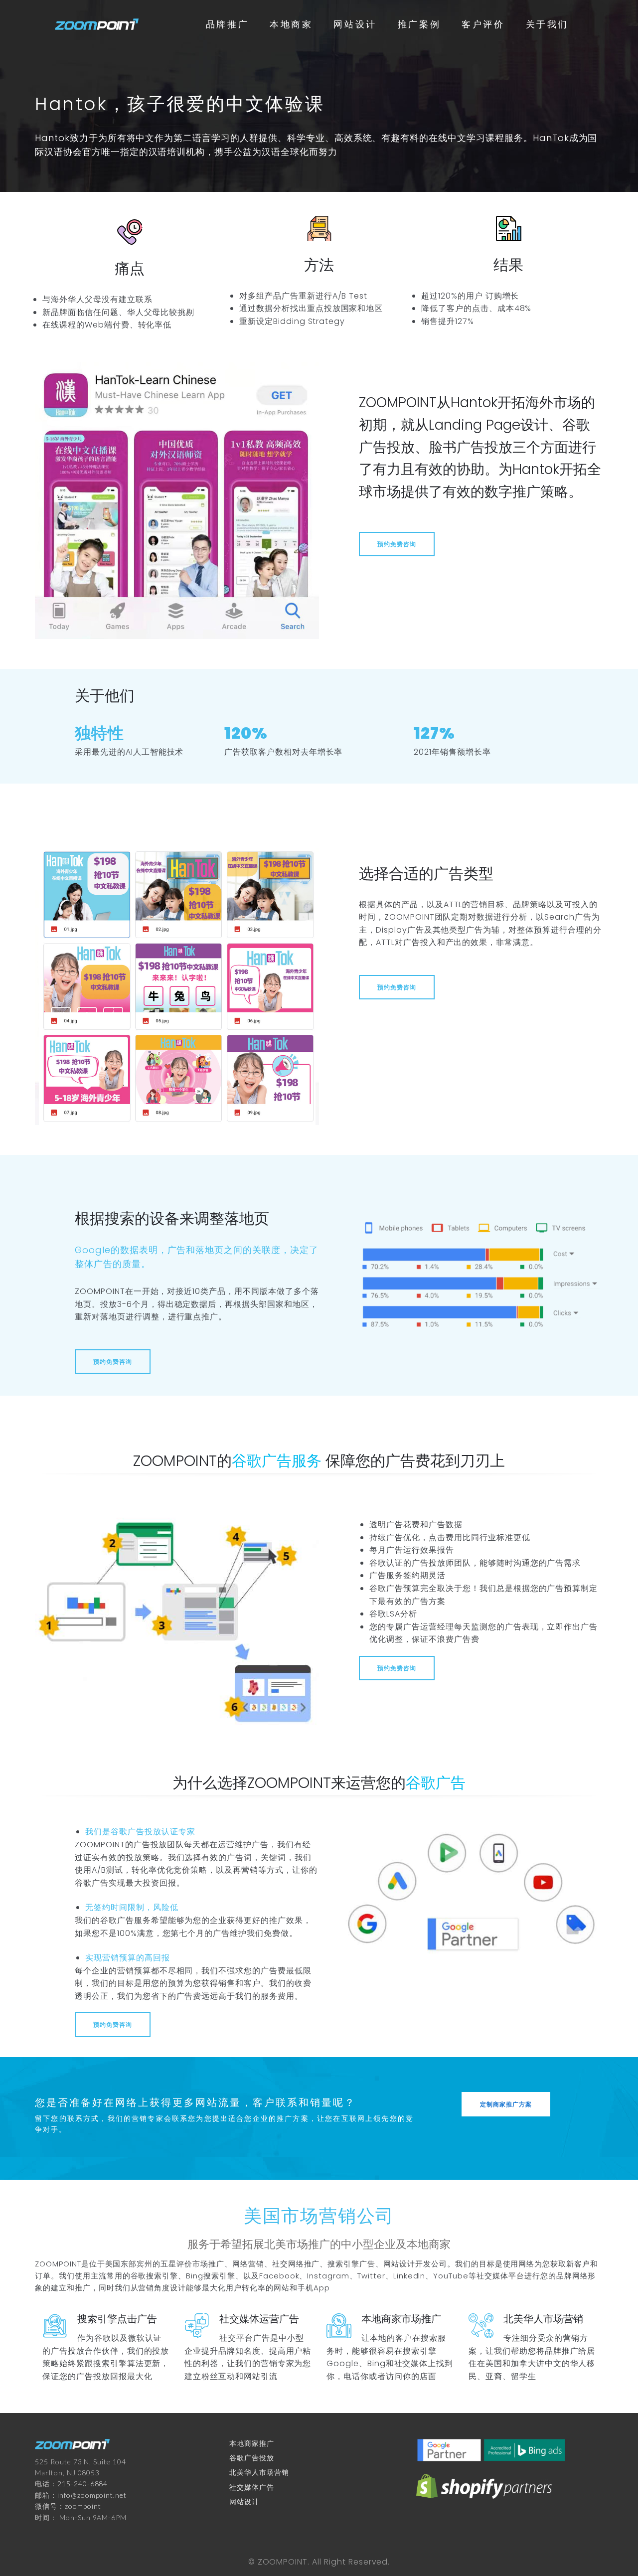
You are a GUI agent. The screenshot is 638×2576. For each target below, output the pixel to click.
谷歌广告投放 (252, 2458)
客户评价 (483, 24)
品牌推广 (227, 24)
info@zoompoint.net (92, 2495)
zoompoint (83, 2506)
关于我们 (547, 24)
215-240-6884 (83, 2484)
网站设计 (355, 24)
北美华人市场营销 (259, 2472)
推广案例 (419, 24)
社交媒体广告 (252, 2487)
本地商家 (291, 24)
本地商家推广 (252, 2443)
